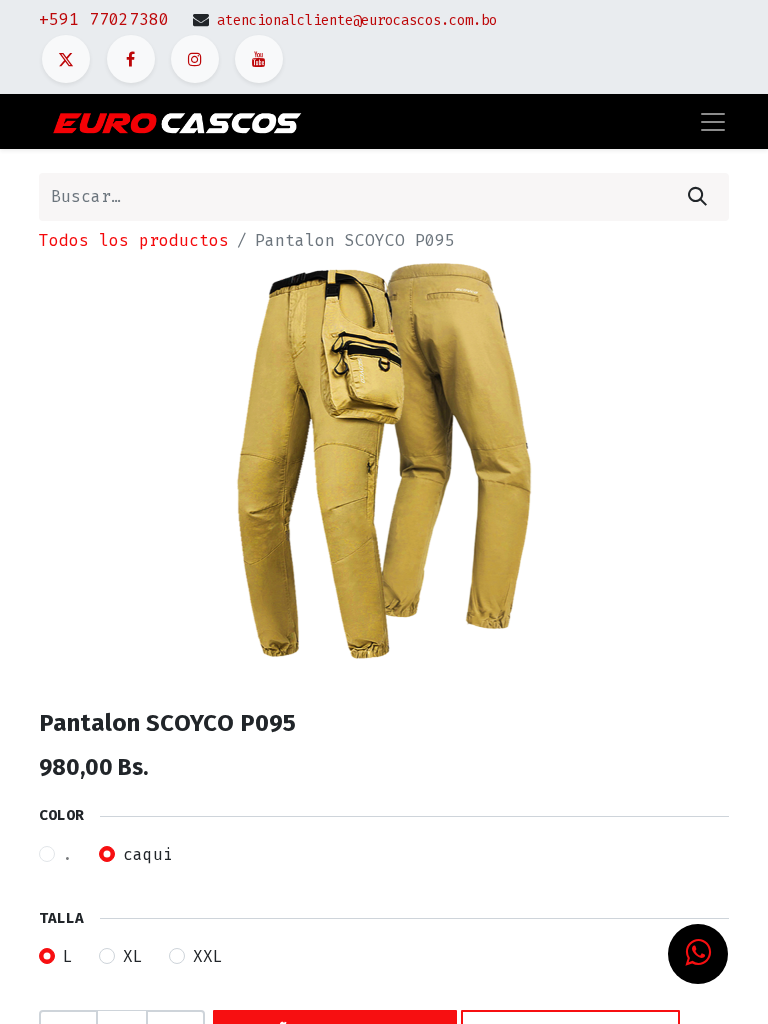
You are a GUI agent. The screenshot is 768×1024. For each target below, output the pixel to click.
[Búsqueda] (697, 197)
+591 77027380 (104, 19)
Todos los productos (134, 240)
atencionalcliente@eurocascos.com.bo (357, 20)
